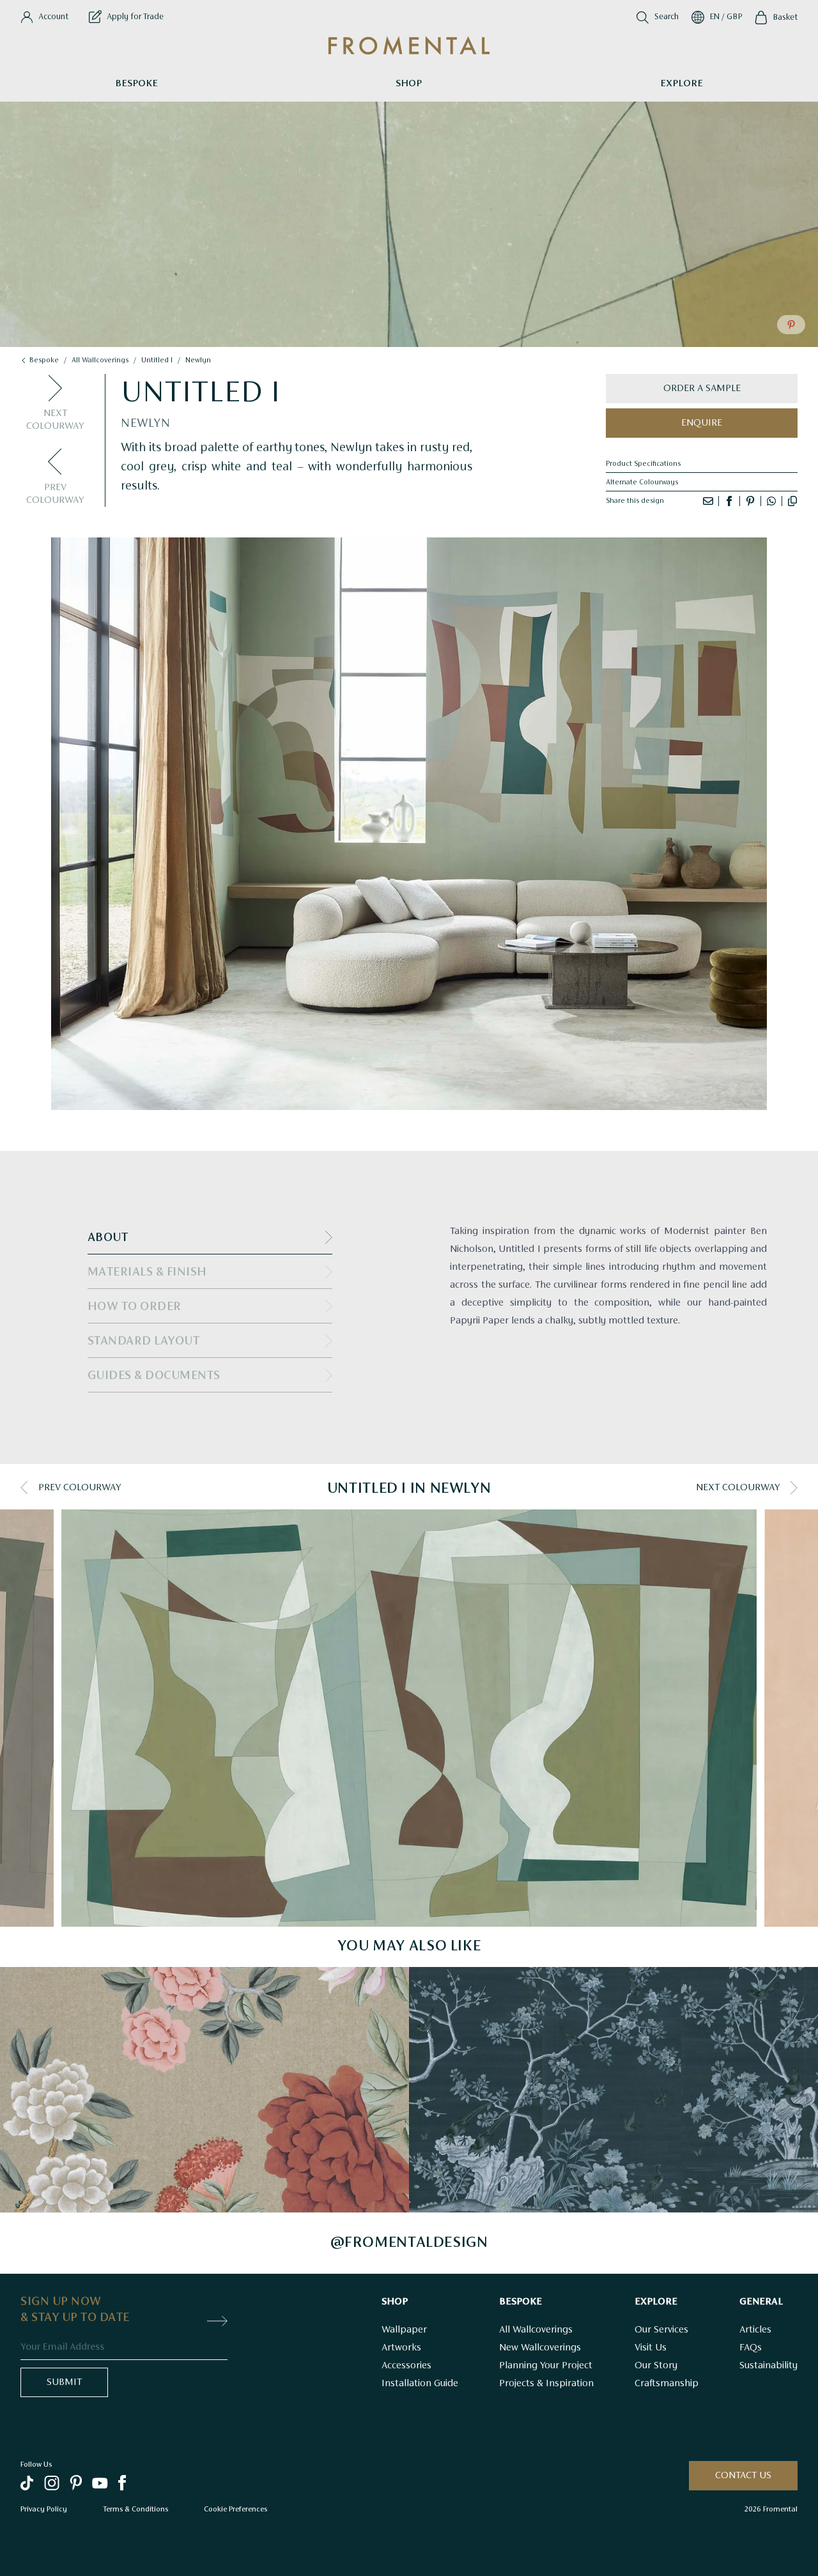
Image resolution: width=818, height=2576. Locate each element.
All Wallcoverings (536, 2330)
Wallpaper (404, 2330)
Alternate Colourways (642, 482)
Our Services (661, 2330)
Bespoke (136, 84)
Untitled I (157, 360)
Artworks (401, 2348)
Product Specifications (643, 464)
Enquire (702, 423)
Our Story (656, 2366)
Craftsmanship (667, 2384)
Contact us (743, 2476)
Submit (64, 2382)
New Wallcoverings (540, 2348)
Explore (682, 84)
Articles (755, 2330)
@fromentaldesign (409, 2243)
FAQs (751, 2348)
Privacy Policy (44, 2509)
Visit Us (651, 2348)
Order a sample (702, 389)
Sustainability (768, 2366)
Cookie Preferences (235, 2509)
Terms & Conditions (135, 2509)
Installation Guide (420, 2384)
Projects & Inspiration (546, 2384)
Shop (409, 84)
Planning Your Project (546, 2366)
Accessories (406, 2366)
